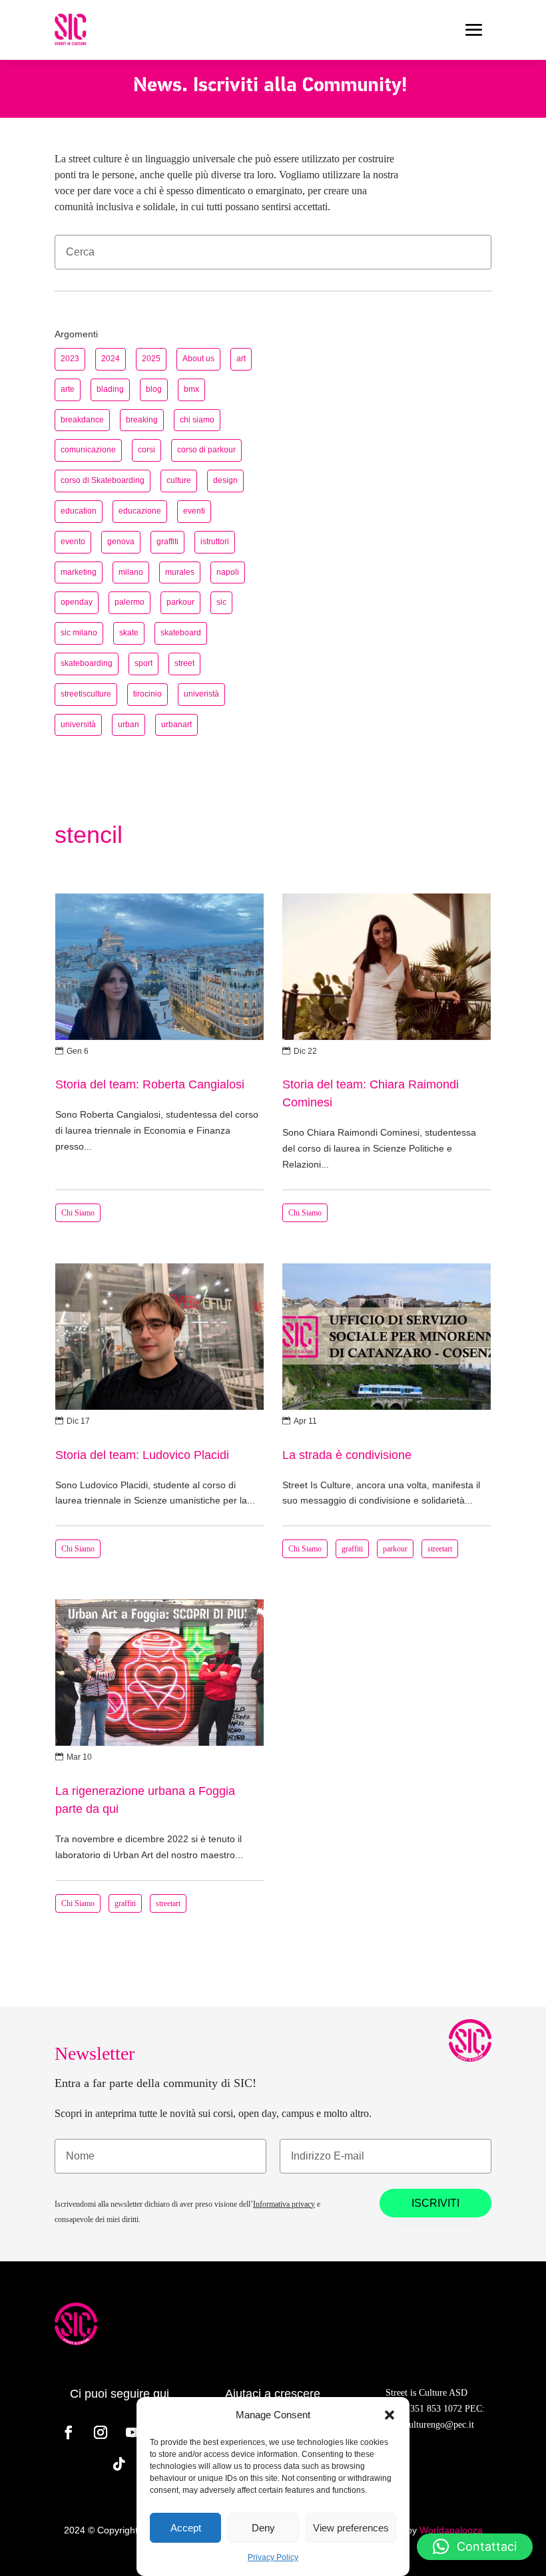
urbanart (176, 724)
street (184, 663)
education (79, 511)
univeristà (201, 694)
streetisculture (86, 694)
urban (129, 724)
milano (131, 572)
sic (221, 602)
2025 (151, 359)
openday (77, 602)
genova (121, 542)
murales (180, 572)
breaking (142, 420)
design (225, 480)
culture (179, 480)
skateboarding (87, 663)
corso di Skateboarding (103, 480)
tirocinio (147, 694)
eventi (194, 511)
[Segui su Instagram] (101, 2432)
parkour (180, 602)
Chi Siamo (78, 1213)
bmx (191, 389)
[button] (390, 2415)
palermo (130, 602)
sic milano (79, 633)
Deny (263, 2528)
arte (68, 389)
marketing (79, 572)
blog (154, 389)
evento (73, 542)
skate (129, 633)
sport (143, 663)
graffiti (167, 542)
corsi (146, 450)
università (78, 724)
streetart (440, 1549)
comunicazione (88, 450)
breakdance (82, 420)
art (241, 359)
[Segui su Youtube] (133, 2432)
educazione (140, 511)
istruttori (215, 542)
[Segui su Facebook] (69, 2432)
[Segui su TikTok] (119, 2464)
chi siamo (197, 420)
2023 (70, 359)
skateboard (181, 633)
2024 (111, 359)
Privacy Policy (273, 2557)
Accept (186, 2528)
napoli (228, 572)
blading (110, 389)
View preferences (351, 2528)
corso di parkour (206, 450)
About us (198, 359)
